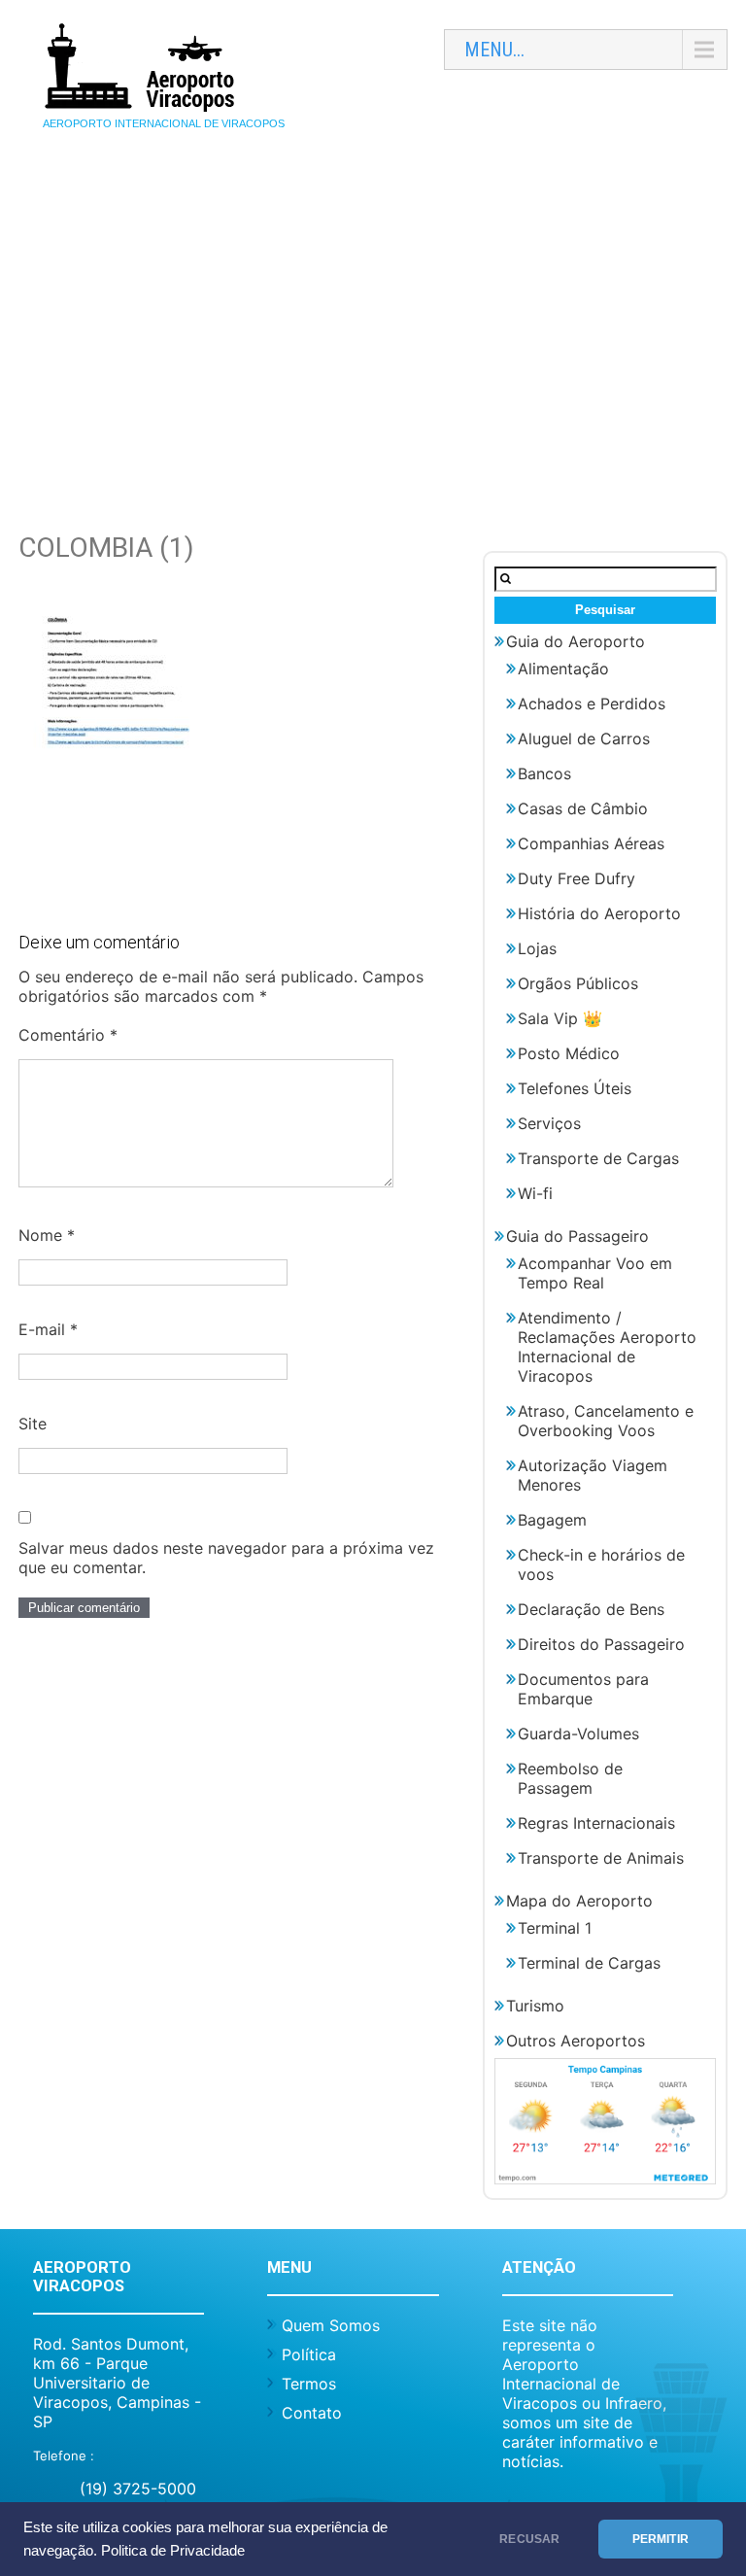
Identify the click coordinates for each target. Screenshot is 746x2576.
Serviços (549, 1123)
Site (33, 1424)
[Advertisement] (373, 318)
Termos (309, 2384)
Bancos (544, 773)
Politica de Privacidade (173, 2551)
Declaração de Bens (591, 1609)
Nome (47, 1235)
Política (309, 2354)
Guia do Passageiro (577, 1236)
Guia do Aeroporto (576, 641)
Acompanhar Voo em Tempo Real (595, 1273)
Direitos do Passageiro (601, 1644)
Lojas (537, 948)
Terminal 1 (555, 1928)
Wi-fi (535, 1193)
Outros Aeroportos (576, 2041)
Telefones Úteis (575, 1088)
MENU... (494, 50)
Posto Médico (569, 1053)
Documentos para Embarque (583, 1689)
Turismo (535, 2006)
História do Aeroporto (599, 913)
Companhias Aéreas (591, 843)
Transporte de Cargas (598, 1158)
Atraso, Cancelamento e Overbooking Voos (606, 1421)
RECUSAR (529, 2539)
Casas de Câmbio (583, 808)
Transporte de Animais (601, 1858)
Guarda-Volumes (578, 1734)
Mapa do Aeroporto (579, 1901)
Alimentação (563, 669)
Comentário (68, 1035)
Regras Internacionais (596, 1823)
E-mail (48, 1329)
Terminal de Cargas (589, 1963)
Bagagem (552, 1520)
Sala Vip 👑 (560, 1018)
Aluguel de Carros (584, 738)
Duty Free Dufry (576, 878)
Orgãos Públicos (578, 983)
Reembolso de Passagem (570, 1778)
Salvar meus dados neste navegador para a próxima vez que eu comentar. (226, 1558)
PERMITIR (661, 2539)
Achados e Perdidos (592, 704)
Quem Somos (331, 2325)
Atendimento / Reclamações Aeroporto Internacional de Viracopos (607, 1347)
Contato (312, 2413)
